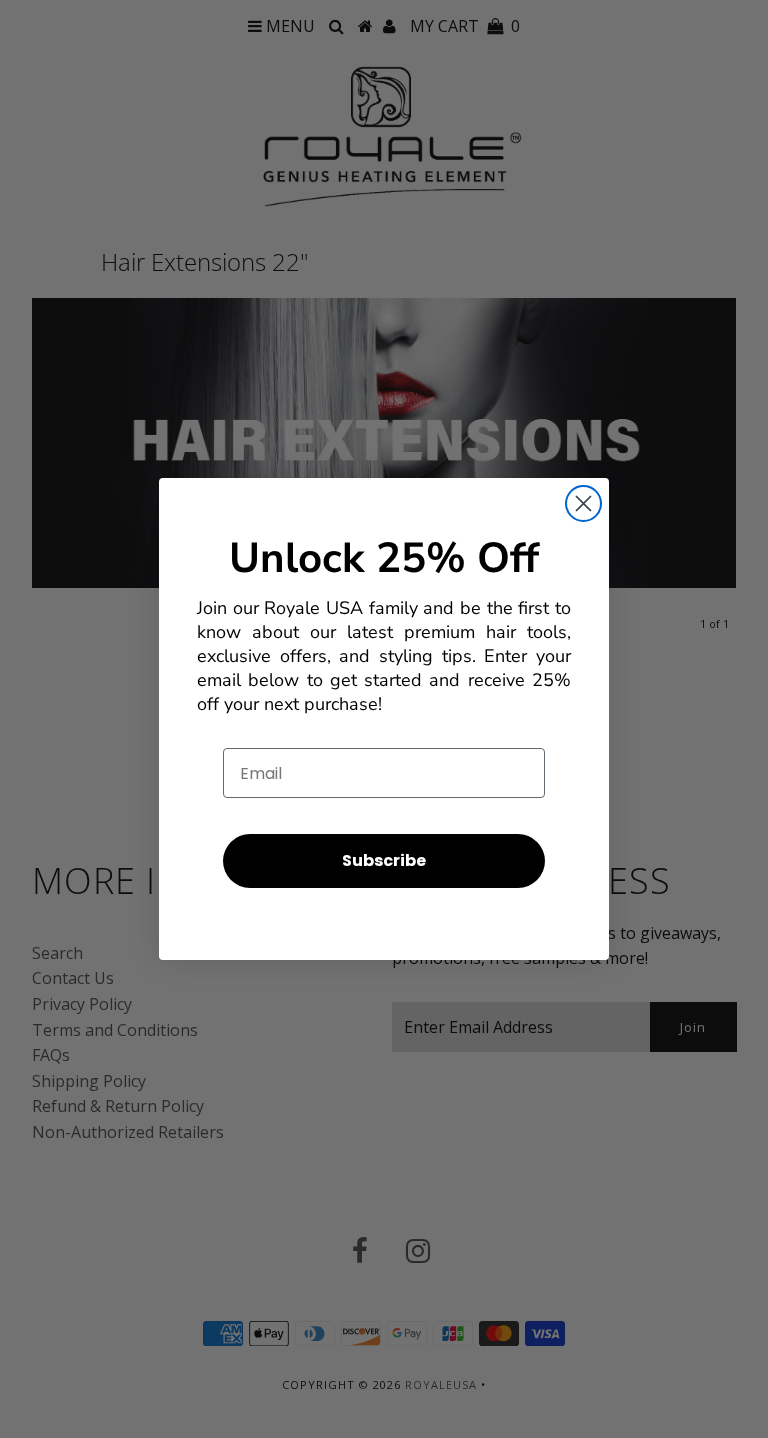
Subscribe (384, 860)
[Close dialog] (583, 503)
